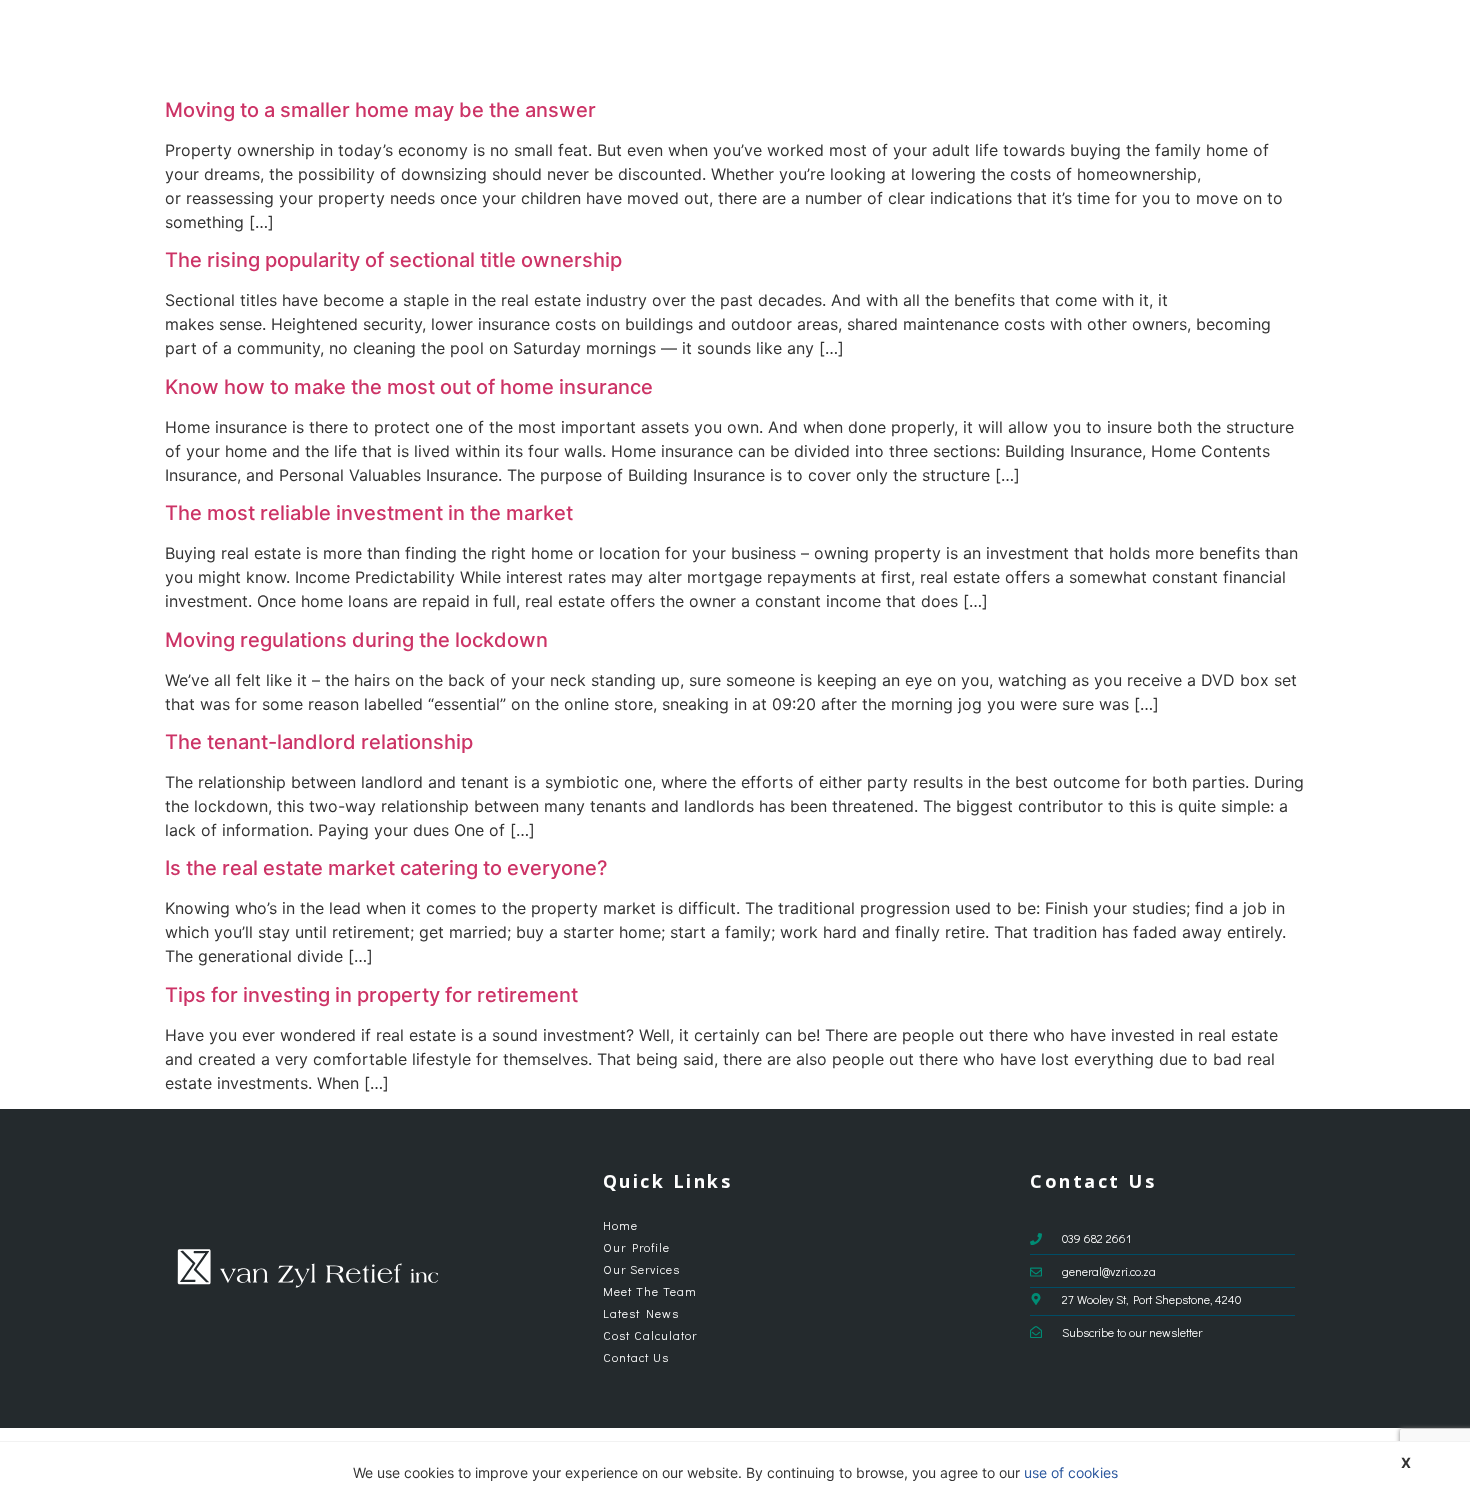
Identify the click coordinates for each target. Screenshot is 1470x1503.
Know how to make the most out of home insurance (409, 387)
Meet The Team (945, 45)
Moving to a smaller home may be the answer (380, 110)
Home (651, 45)
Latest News (1053, 45)
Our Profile (722, 45)
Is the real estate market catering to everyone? (386, 868)
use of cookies (1071, 1472)
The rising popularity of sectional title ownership (393, 260)
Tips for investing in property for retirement (371, 995)
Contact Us (1267, 45)
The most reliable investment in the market (369, 513)
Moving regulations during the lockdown (356, 640)
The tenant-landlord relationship (319, 742)
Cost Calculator (1163, 45)
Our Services (817, 45)
